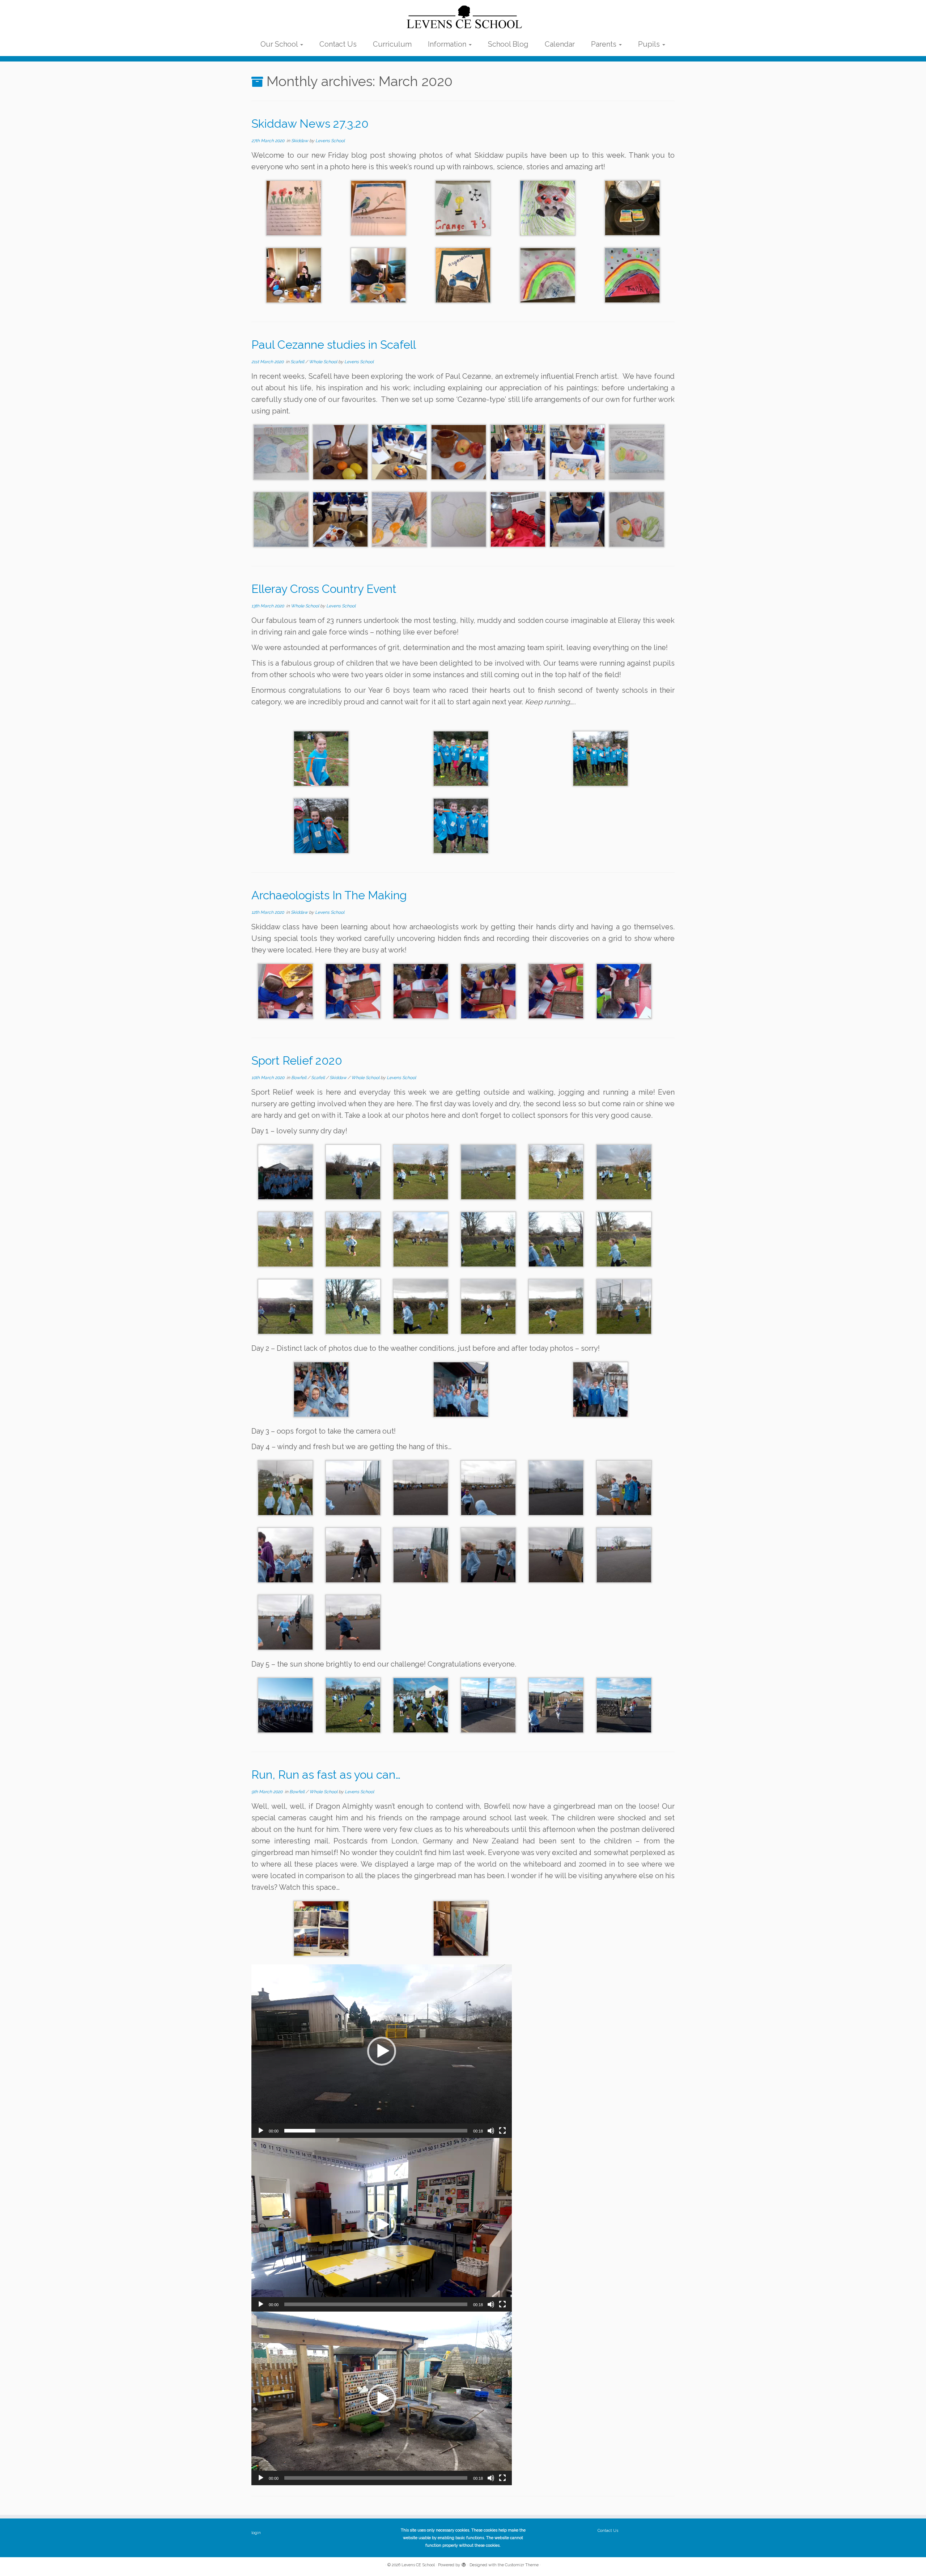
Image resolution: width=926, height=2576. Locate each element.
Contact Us (338, 44)
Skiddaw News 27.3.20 (310, 124)
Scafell (298, 362)
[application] (382, 2051)
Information (448, 44)
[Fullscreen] (502, 2131)
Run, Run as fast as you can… (326, 1775)
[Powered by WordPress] (464, 2564)
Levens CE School (418, 2565)
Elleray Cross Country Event (324, 589)
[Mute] (491, 2131)
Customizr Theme (522, 2565)
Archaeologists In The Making (329, 895)
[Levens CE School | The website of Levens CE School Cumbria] (463, 17)
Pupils (650, 44)
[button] (382, 2051)
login (256, 2533)
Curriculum (392, 44)
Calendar (560, 44)
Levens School (330, 141)
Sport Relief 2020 (297, 1060)
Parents (605, 44)
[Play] (261, 2131)
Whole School (324, 362)
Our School (280, 44)
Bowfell (299, 1078)
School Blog (508, 44)
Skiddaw (300, 141)
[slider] (376, 2131)
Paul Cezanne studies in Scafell (334, 345)
